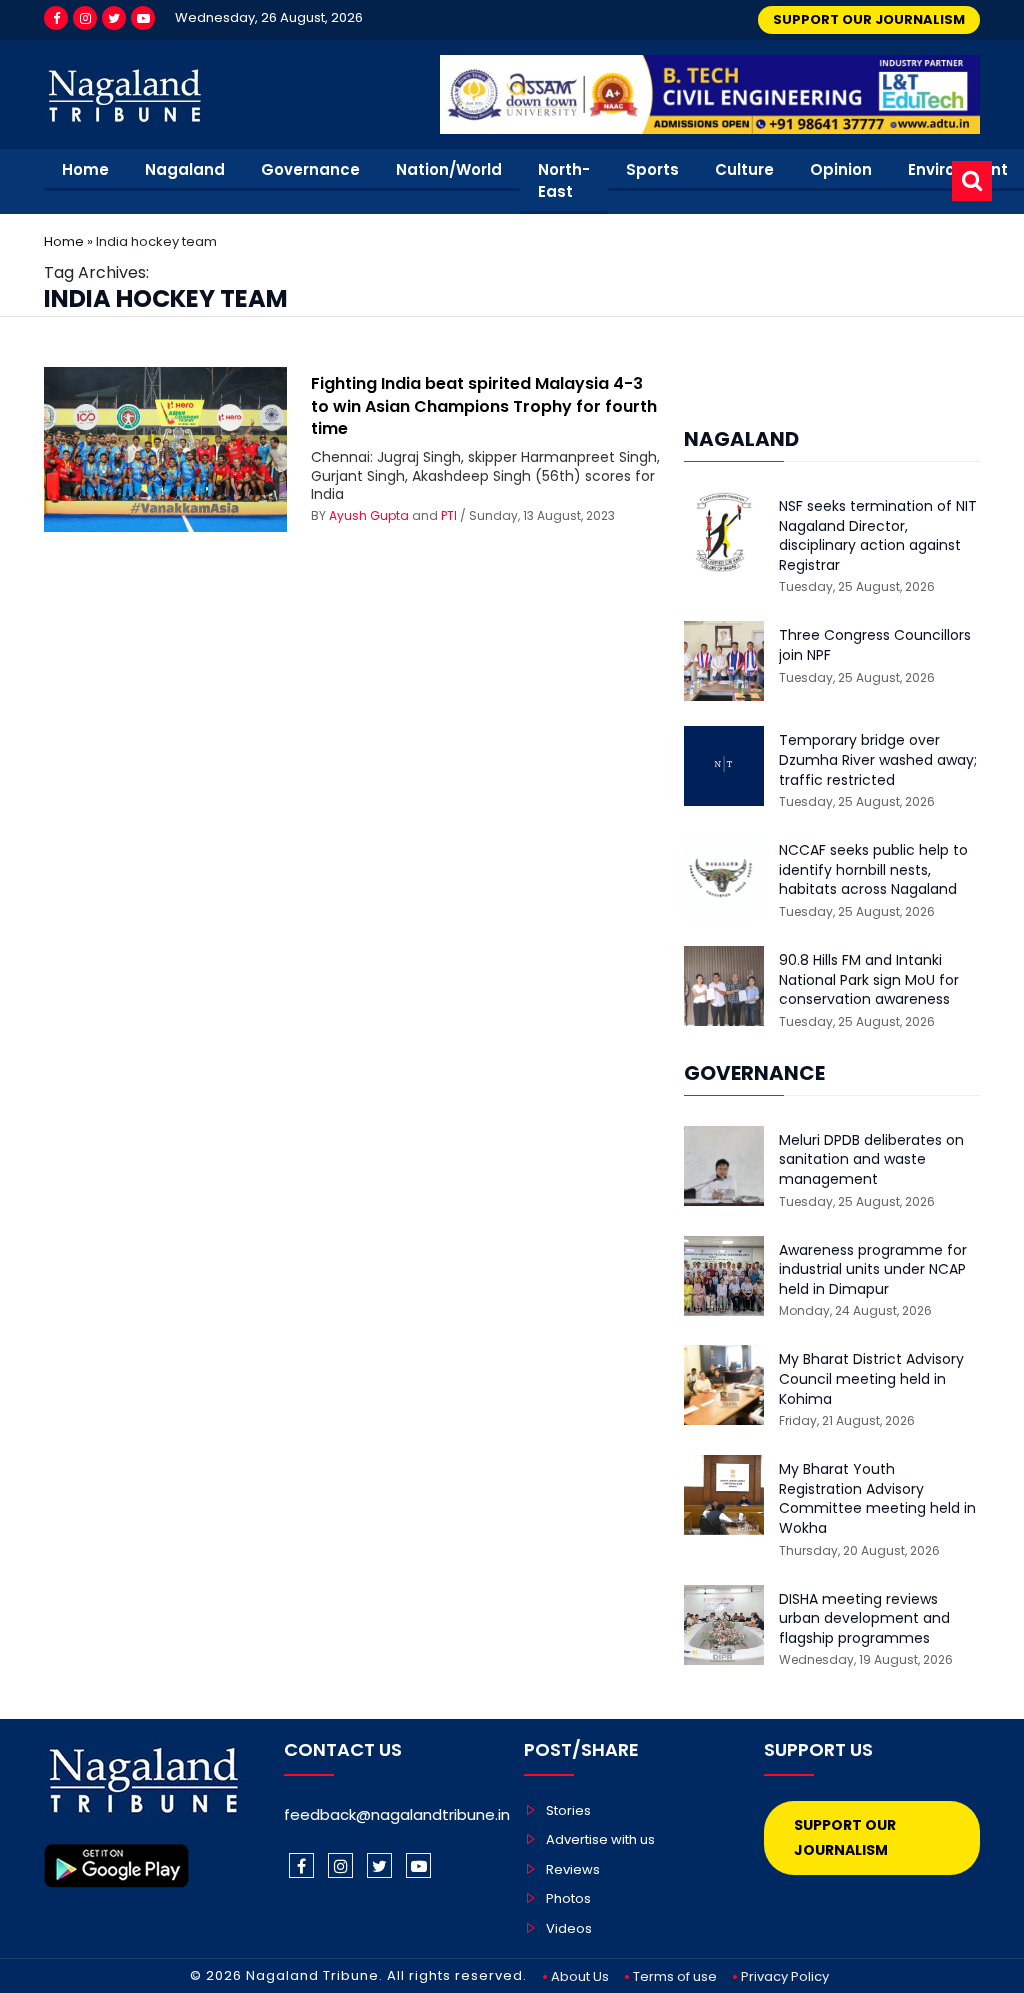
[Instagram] (85, 18)
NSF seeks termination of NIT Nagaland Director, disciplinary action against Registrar (878, 536)
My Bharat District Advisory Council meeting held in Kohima (871, 1379)
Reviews (573, 1869)
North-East (564, 181)
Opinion (841, 169)
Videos (569, 1928)
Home (85, 169)
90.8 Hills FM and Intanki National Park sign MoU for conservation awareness (869, 980)
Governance (310, 169)
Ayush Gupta (369, 515)
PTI (449, 515)
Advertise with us (600, 1839)
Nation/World (449, 169)
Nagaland (185, 169)
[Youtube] (143, 18)
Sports (652, 169)
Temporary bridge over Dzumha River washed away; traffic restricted (878, 760)
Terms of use (675, 1976)
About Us (580, 1976)
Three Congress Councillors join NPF (875, 645)
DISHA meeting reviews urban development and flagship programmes (864, 1619)
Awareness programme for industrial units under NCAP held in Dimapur (873, 1270)
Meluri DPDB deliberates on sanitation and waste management (871, 1160)
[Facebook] (56, 18)
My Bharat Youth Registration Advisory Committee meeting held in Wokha (877, 1499)
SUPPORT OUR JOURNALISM (869, 19)
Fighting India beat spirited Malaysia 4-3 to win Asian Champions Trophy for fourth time (484, 406)
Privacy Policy (785, 1976)
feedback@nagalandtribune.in (397, 1814)
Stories (568, 1810)
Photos (568, 1898)
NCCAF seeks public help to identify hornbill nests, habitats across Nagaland (873, 870)
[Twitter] (114, 18)
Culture (744, 169)
